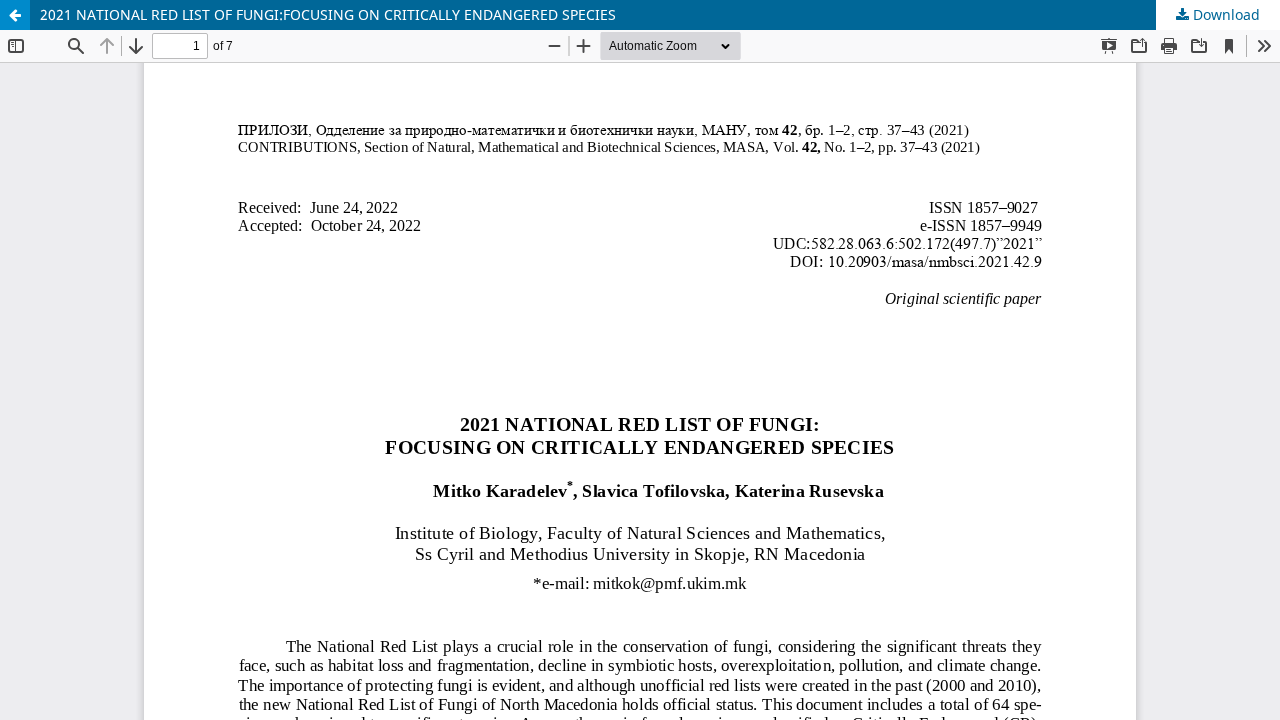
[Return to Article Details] (15, 15)
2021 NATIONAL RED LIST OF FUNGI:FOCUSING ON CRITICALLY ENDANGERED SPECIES (328, 14)
